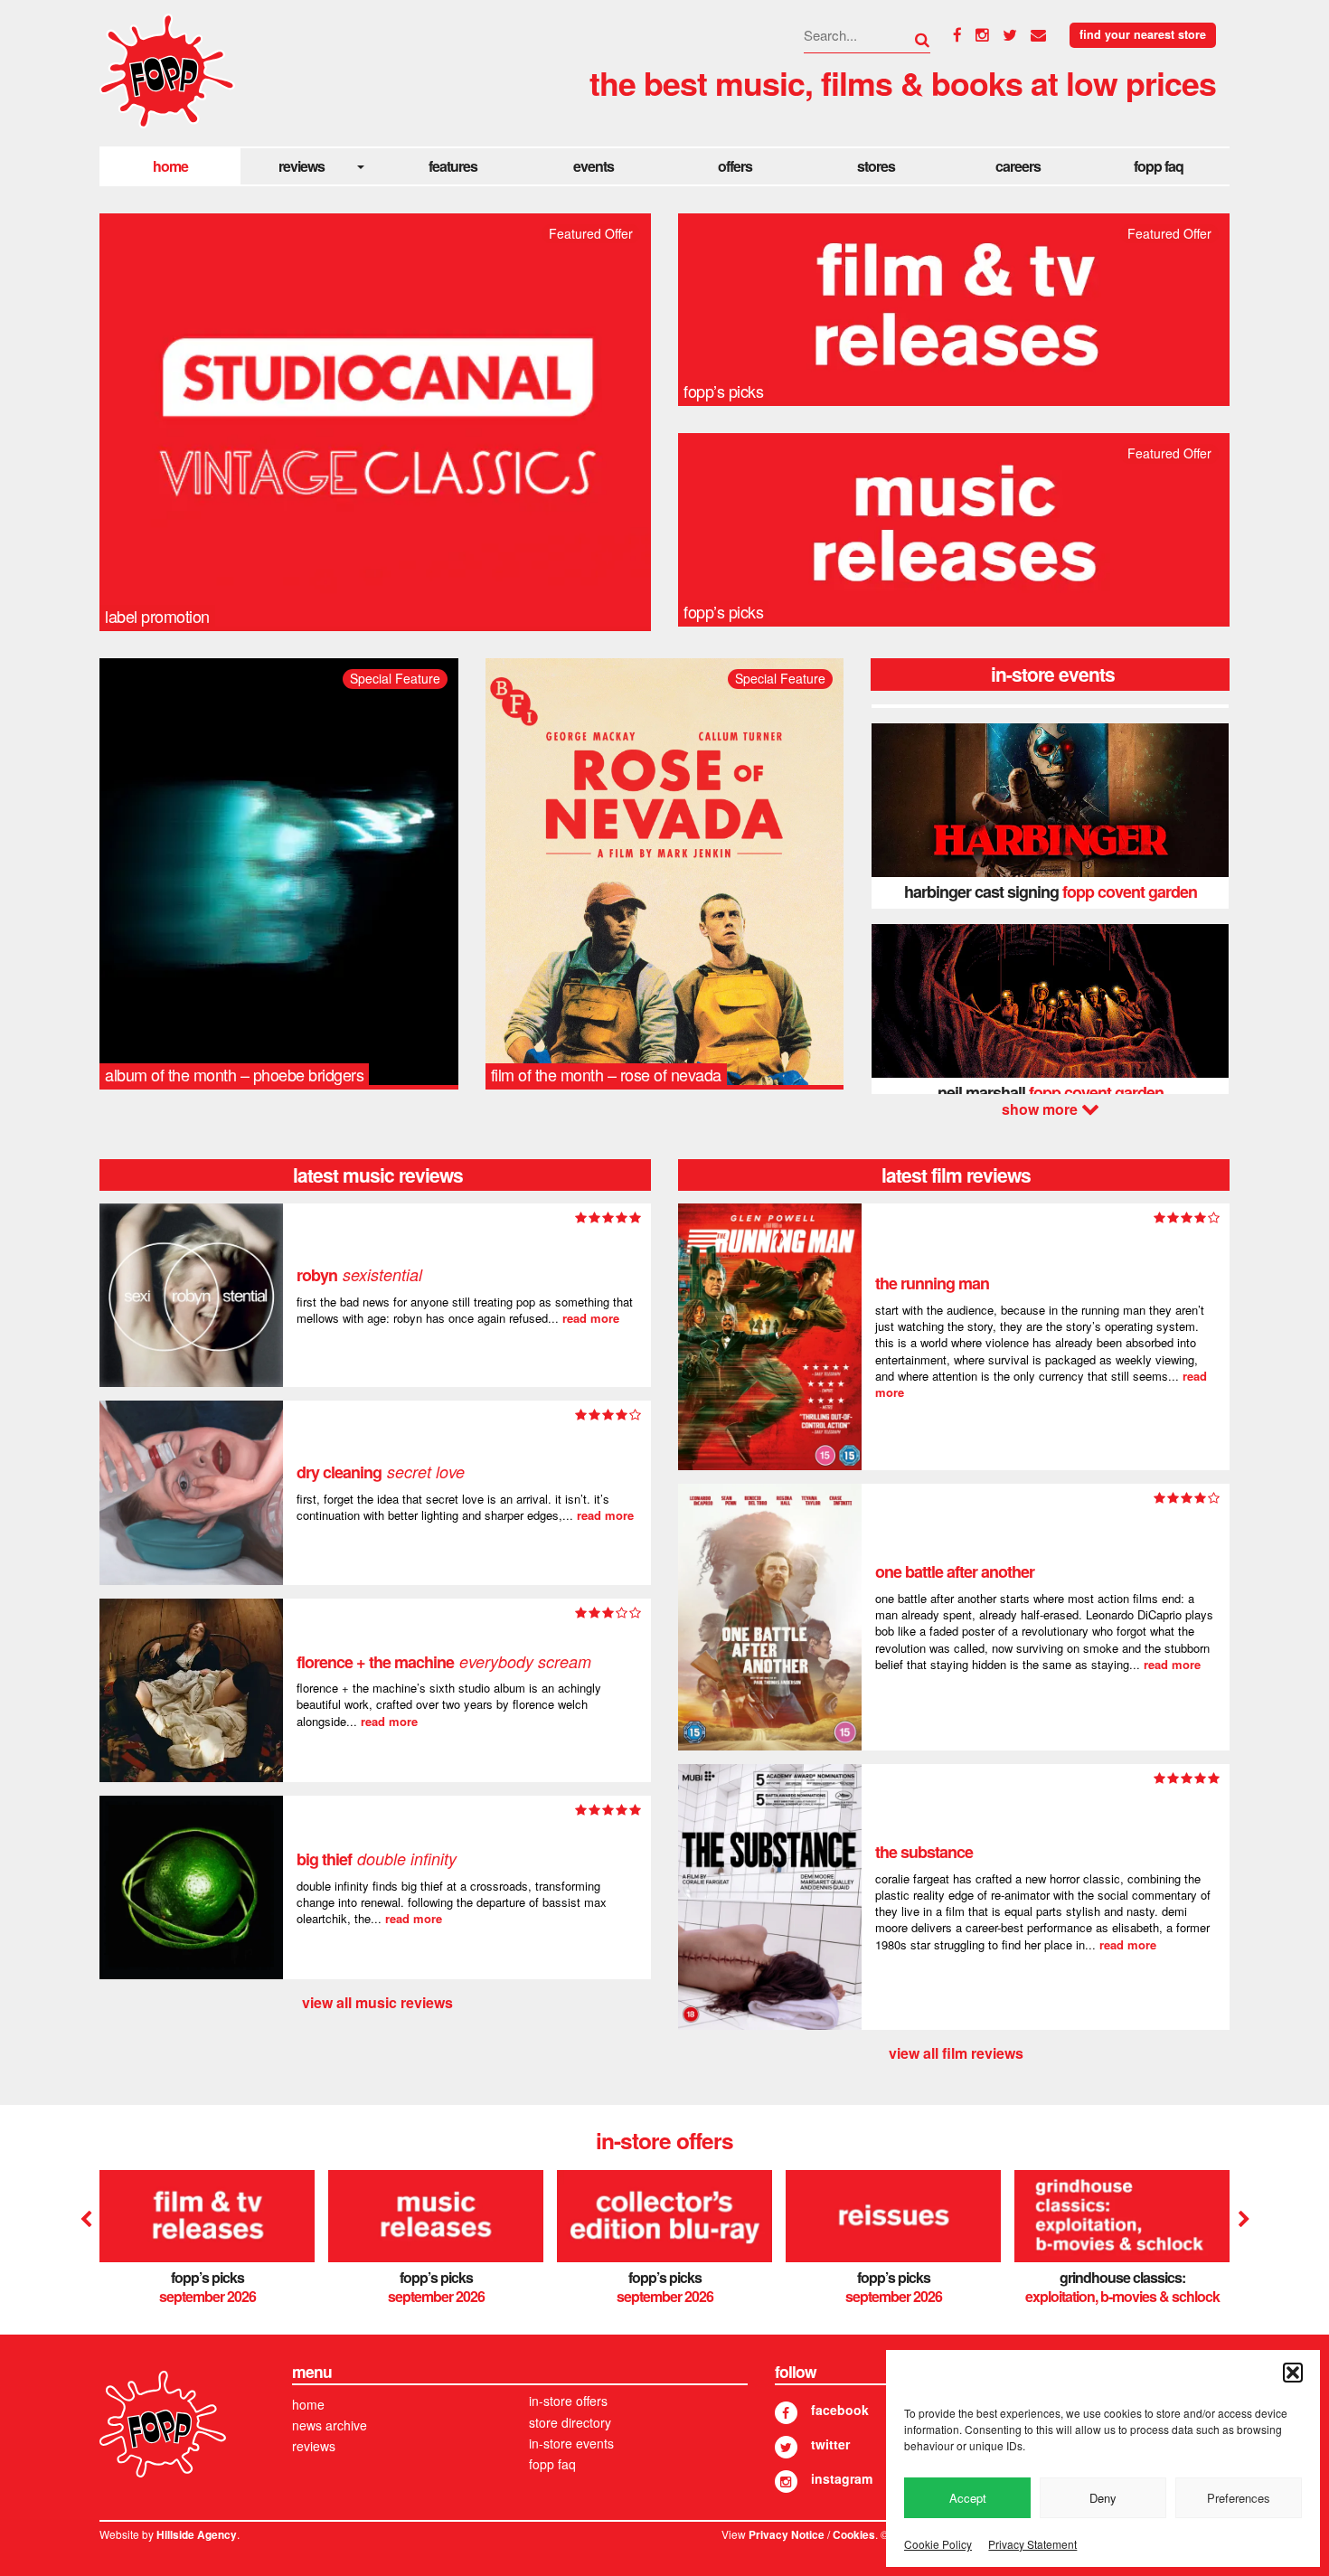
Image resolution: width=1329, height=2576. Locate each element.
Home (170, 166)
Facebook (840, 2410)
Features (453, 166)
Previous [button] (86, 2220)
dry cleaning (381, 1472)
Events (594, 166)
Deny (1103, 2498)
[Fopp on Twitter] (786, 2447)
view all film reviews (956, 2053)
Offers (735, 166)
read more (591, 1318)
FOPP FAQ (1159, 166)
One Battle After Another (955, 1571)
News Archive (330, 2425)
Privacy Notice (787, 2535)
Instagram (842, 2478)
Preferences (1239, 2498)
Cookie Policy (938, 2544)
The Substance (924, 1852)
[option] (1050, 816)
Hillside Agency (197, 2535)
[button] (1293, 2373)
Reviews (302, 166)
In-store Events (571, 2443)
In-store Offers (568, 2401)
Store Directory (570, 2422)
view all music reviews (377, 2002)
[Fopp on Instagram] (786, 2482)
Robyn (359, 1275)
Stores (876, 166)
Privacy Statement (1032, 2544)
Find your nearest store (1143, 34)
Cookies (854, 2535)
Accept (968, 2498)
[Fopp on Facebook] (786, 2413)
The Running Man (932, 1283)
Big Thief (377, 1859)
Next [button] (1050, 1109)
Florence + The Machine (444, 1662)
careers (1018, 166)
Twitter (830, 2444)
